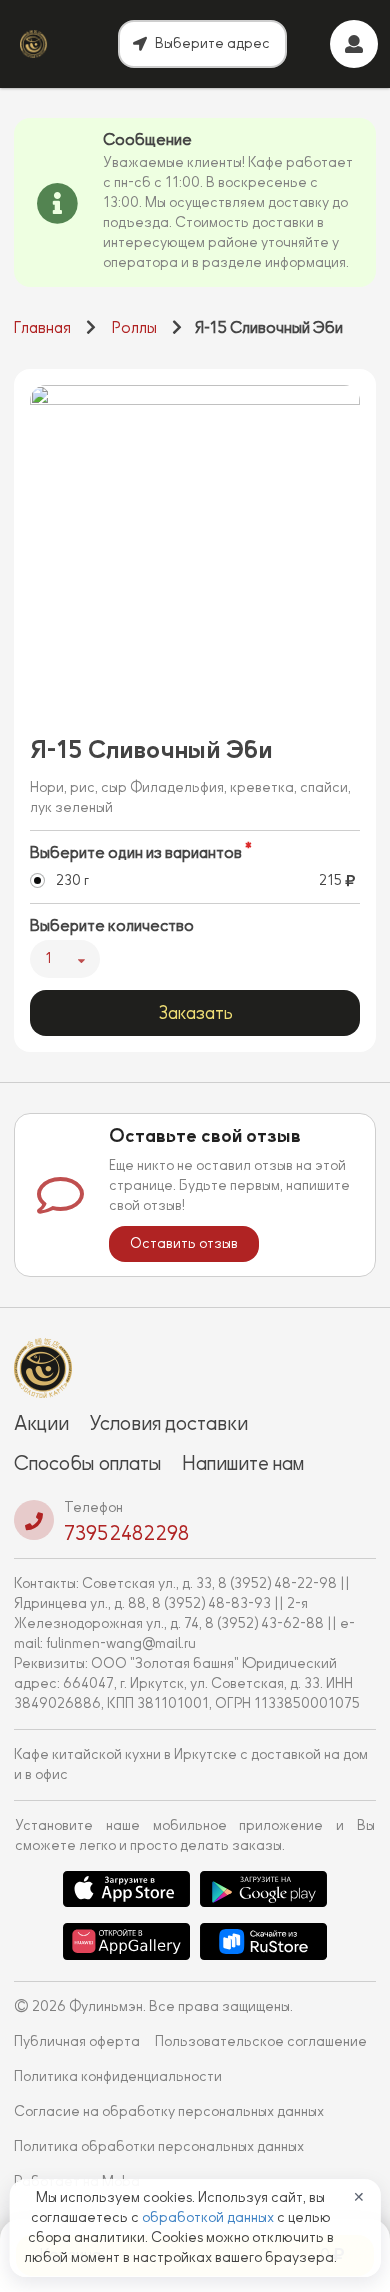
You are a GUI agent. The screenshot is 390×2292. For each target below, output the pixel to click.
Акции (41, 1423)
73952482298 (126, 1533)
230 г (72, 880)
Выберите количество (112, 926)
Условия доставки (168, 1423)
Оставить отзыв (184, 1243)
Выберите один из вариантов (136, 853)
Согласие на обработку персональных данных (169, 2111)
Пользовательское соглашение (261, 2041)
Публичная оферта (77, 2041)
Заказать (195, 1013)
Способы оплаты (88, 1463)
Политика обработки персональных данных (159, 2146)
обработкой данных (209, 2217)
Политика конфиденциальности (118, 2076)
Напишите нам (243, 1463)
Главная (42, 328)
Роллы (134, 328)
